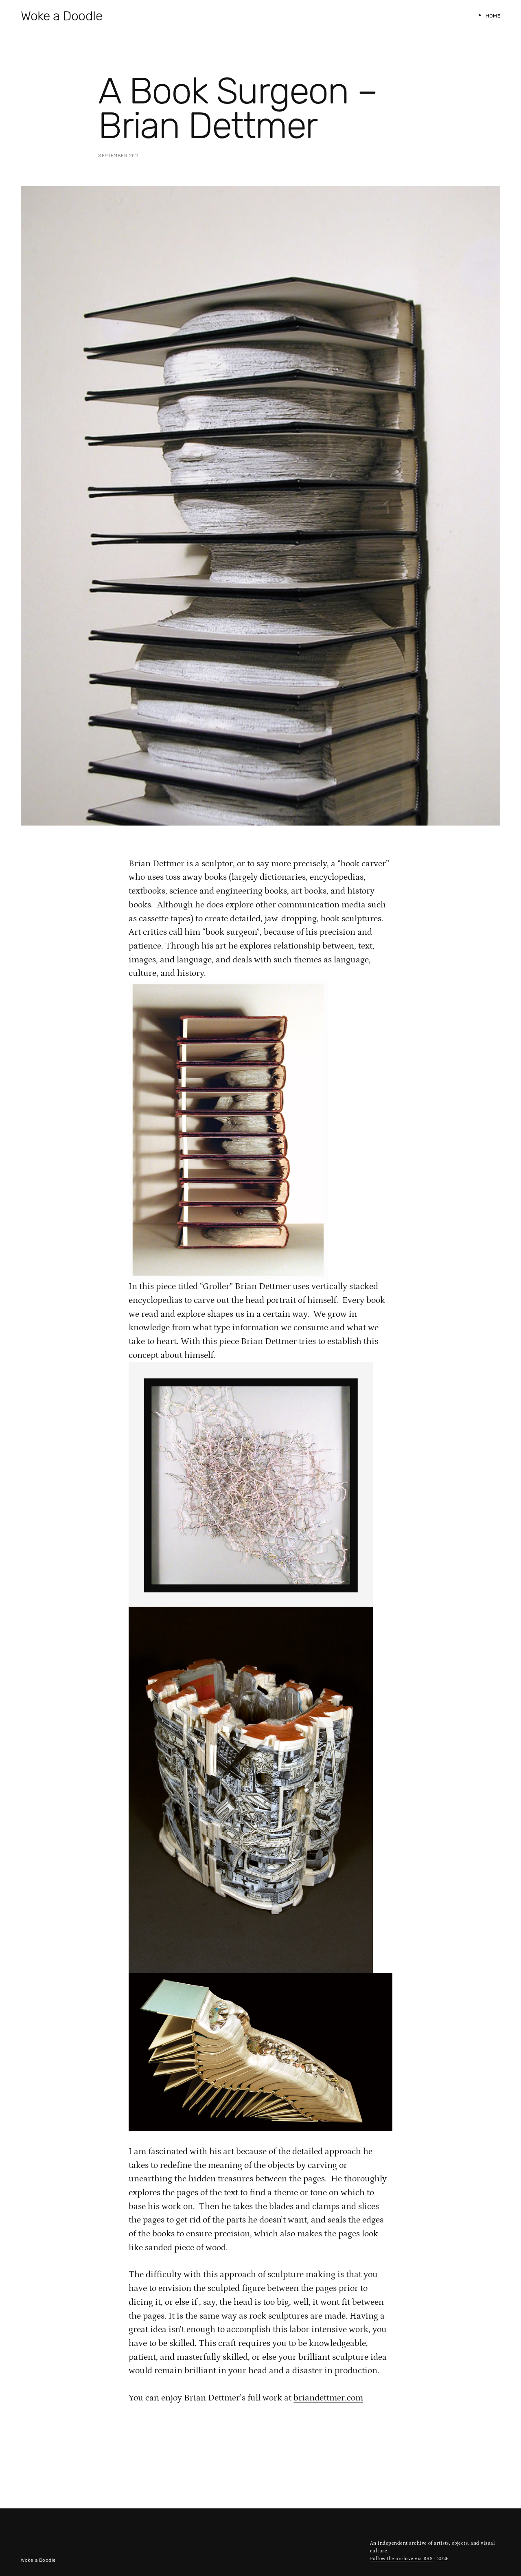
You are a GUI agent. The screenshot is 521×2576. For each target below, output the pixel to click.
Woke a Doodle (61, 16)
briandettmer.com (328, 2398)
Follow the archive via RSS (402, 2559)
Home (493, 16)
